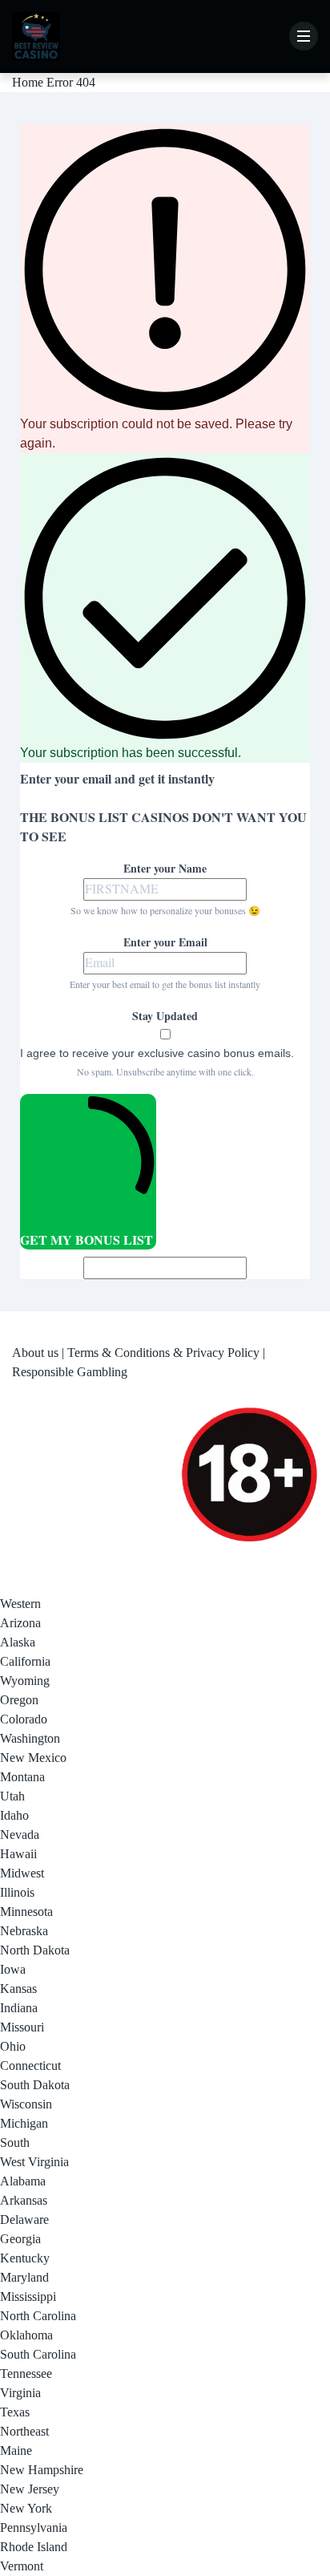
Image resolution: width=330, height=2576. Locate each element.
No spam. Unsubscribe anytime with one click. (165, 1071)
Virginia (20, 2393)
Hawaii (18, 1854)
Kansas (18, 1989)
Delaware (24, 2220)
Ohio (13, 2046)
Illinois (17, 1892)
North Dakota (35, 1950)
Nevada (20, 1835)
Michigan (24, 2123)
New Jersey (30, 2489)
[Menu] (304, 36)
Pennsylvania (34, 2527)
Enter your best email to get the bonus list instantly (165, 984)
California (25, 1661)
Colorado (24, 1719)
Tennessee (26, 2373)
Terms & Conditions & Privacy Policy (163, 1353)
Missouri (22, 2027)
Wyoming (25, 1681)
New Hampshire (42, 2470)
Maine (16, 2450)
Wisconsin (26, 2104)
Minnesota (26, 1912)
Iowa (13, 1969)
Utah (12, 1796)
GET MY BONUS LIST (87, 1239)
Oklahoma (26, 2335)
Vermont (22, 2566)
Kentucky (25, 2258)
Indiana (19, 2008)
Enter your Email (165, 942)
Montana (22, 1777)
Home (28, 82)
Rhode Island (34, 2547)
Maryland (24, 2277)
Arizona (20, 1623)
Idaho (14, 1815)
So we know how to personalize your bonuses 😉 (165, 910)
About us (35, 1353)
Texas (15, 2412)
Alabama (23, 2181)
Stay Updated (165, 1016)
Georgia (20, 2239)
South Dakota (35, 2085)
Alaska (18, 1642)
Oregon (19, 1700)
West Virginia (34, 2162)
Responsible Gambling (70, 1372)
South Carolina (38, 2354)
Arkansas (24, 2200)
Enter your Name (165, 868)
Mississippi (28, 2297)
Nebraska (24, 1931)
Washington (30, 1738)
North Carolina (38, 2316)
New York (26, 2508)
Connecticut (30, 2066)
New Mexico (33, 1758)
